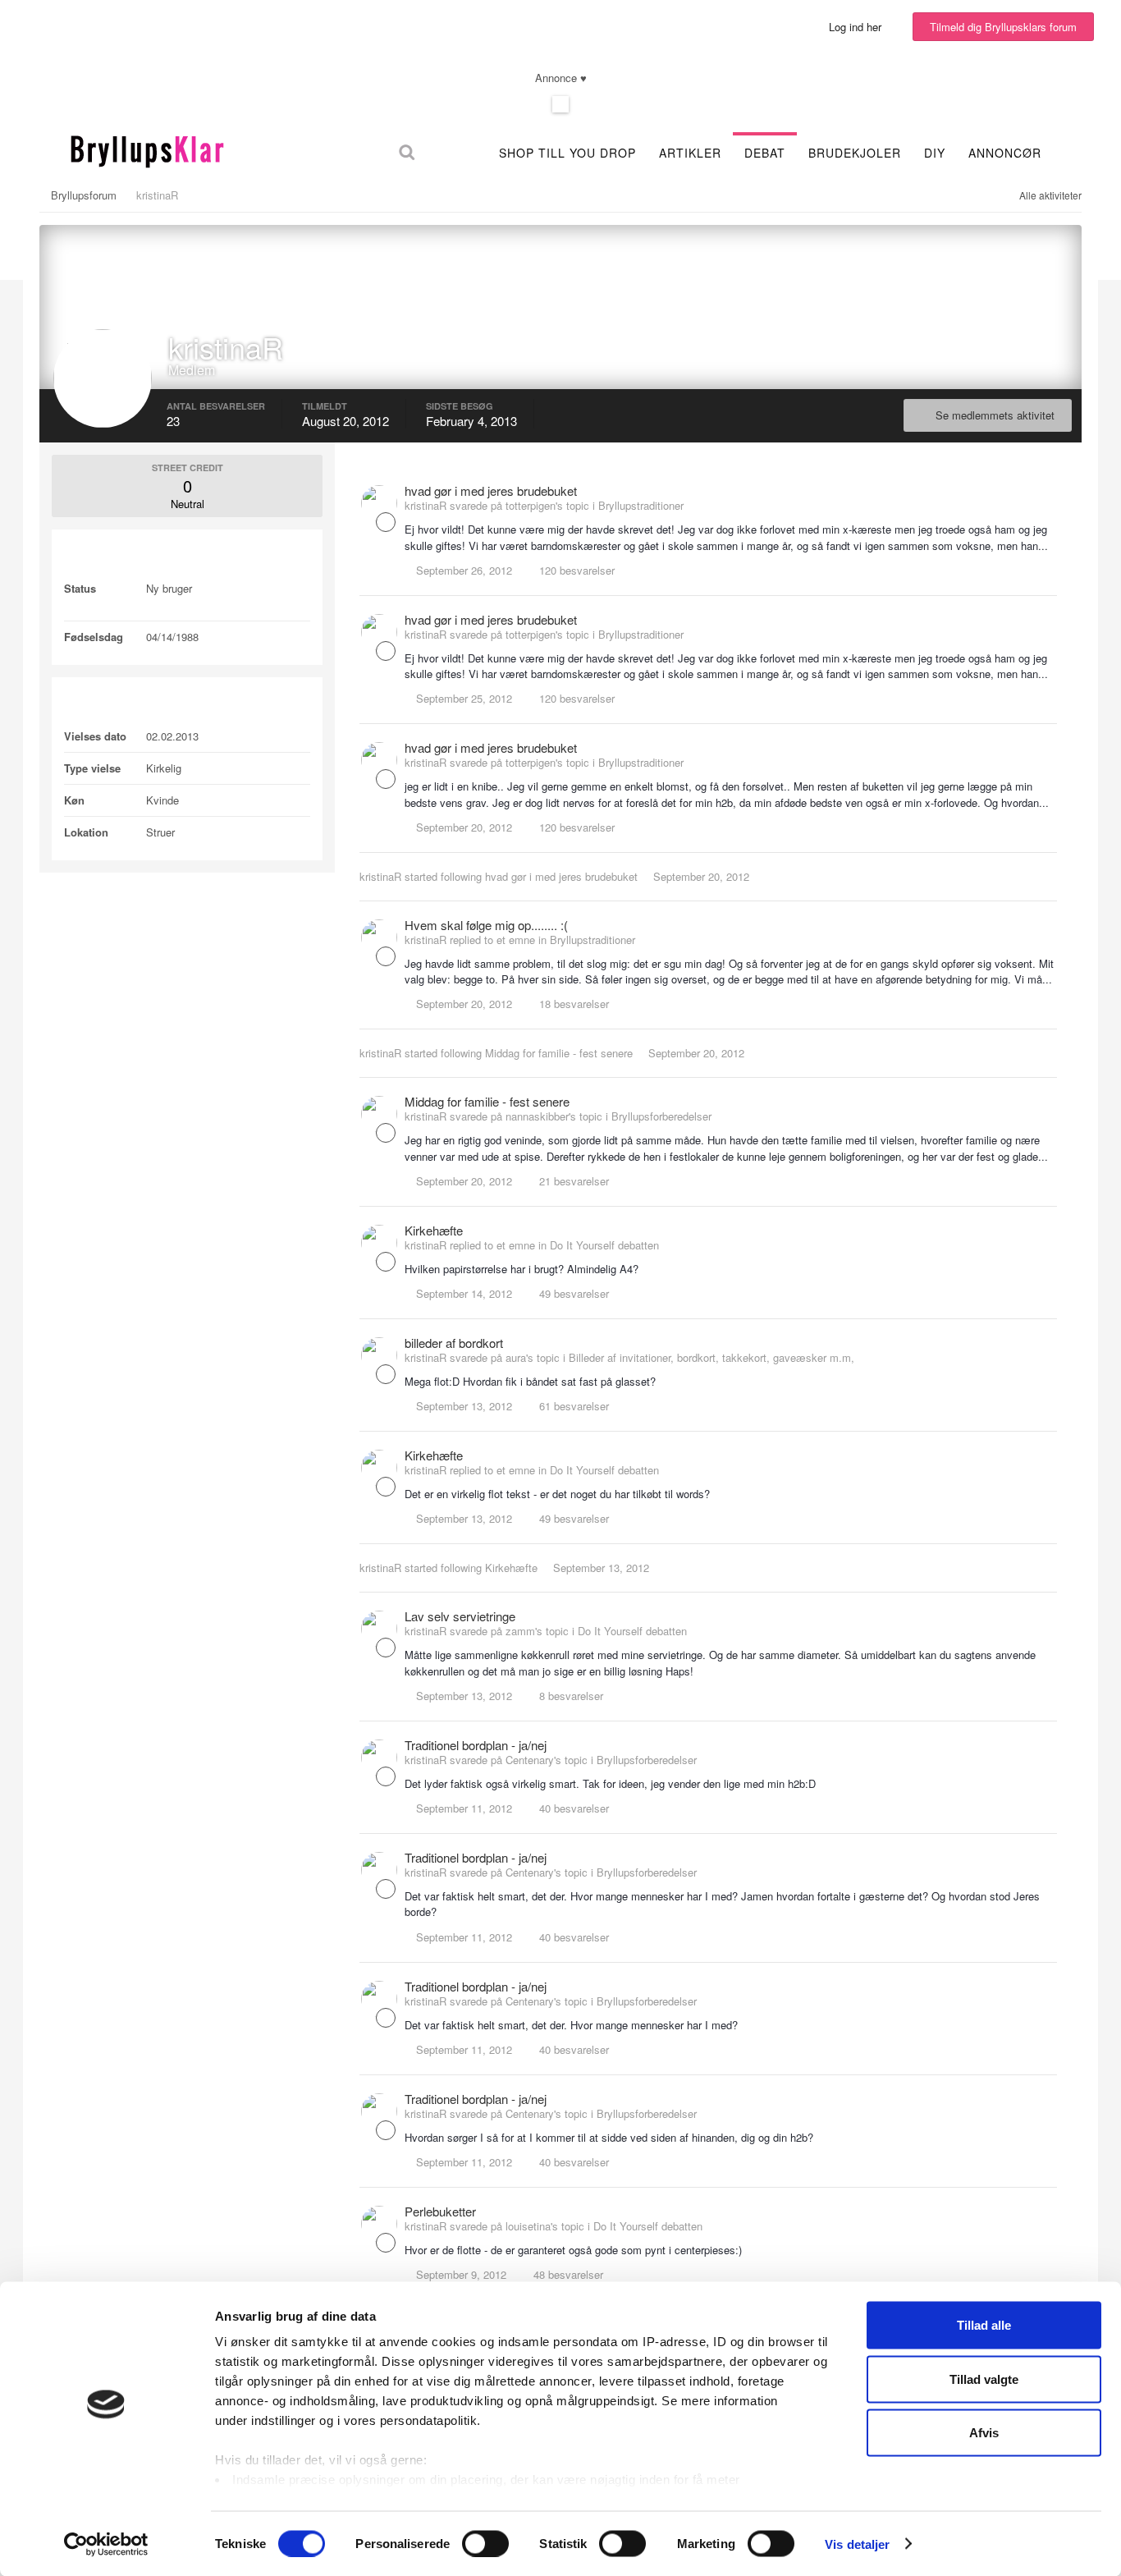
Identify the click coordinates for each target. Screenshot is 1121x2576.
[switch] (485, 2543)
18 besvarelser (572, 1004)
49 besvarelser (572, 1293)
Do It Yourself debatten (604, 1245)
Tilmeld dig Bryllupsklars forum (1003, 27)
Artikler (690, 153)
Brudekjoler (855, 153)
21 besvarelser (572, 1181)
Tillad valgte (984, 2379)
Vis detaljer (857, 2544)
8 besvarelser (570, 1696)
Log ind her (858, 27)
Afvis (984, 2433)
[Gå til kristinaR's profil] (379, 503)
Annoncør (1005, 153)
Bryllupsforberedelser (661, 1116)
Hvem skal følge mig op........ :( (486, 925)
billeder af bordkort (454, 1343)
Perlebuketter (440, 2211)
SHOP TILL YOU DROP (567, 153)
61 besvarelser (572, 1406)
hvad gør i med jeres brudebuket (491, 490)
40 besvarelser (572, 1808)
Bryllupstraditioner (641, 505)
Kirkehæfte (434, 1230)
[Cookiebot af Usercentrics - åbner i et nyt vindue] (106, 2544)
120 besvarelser (575, 570)
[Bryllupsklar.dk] (147, 149)
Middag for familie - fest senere (559, 1053)
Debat (765, 153)
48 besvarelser (567, 2274)
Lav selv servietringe (460, 1616)
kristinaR (380, 876)
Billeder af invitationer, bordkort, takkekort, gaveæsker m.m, (711, 1357)
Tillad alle (984, 2325)
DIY (935, 153)
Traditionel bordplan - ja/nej (476, 1745)
